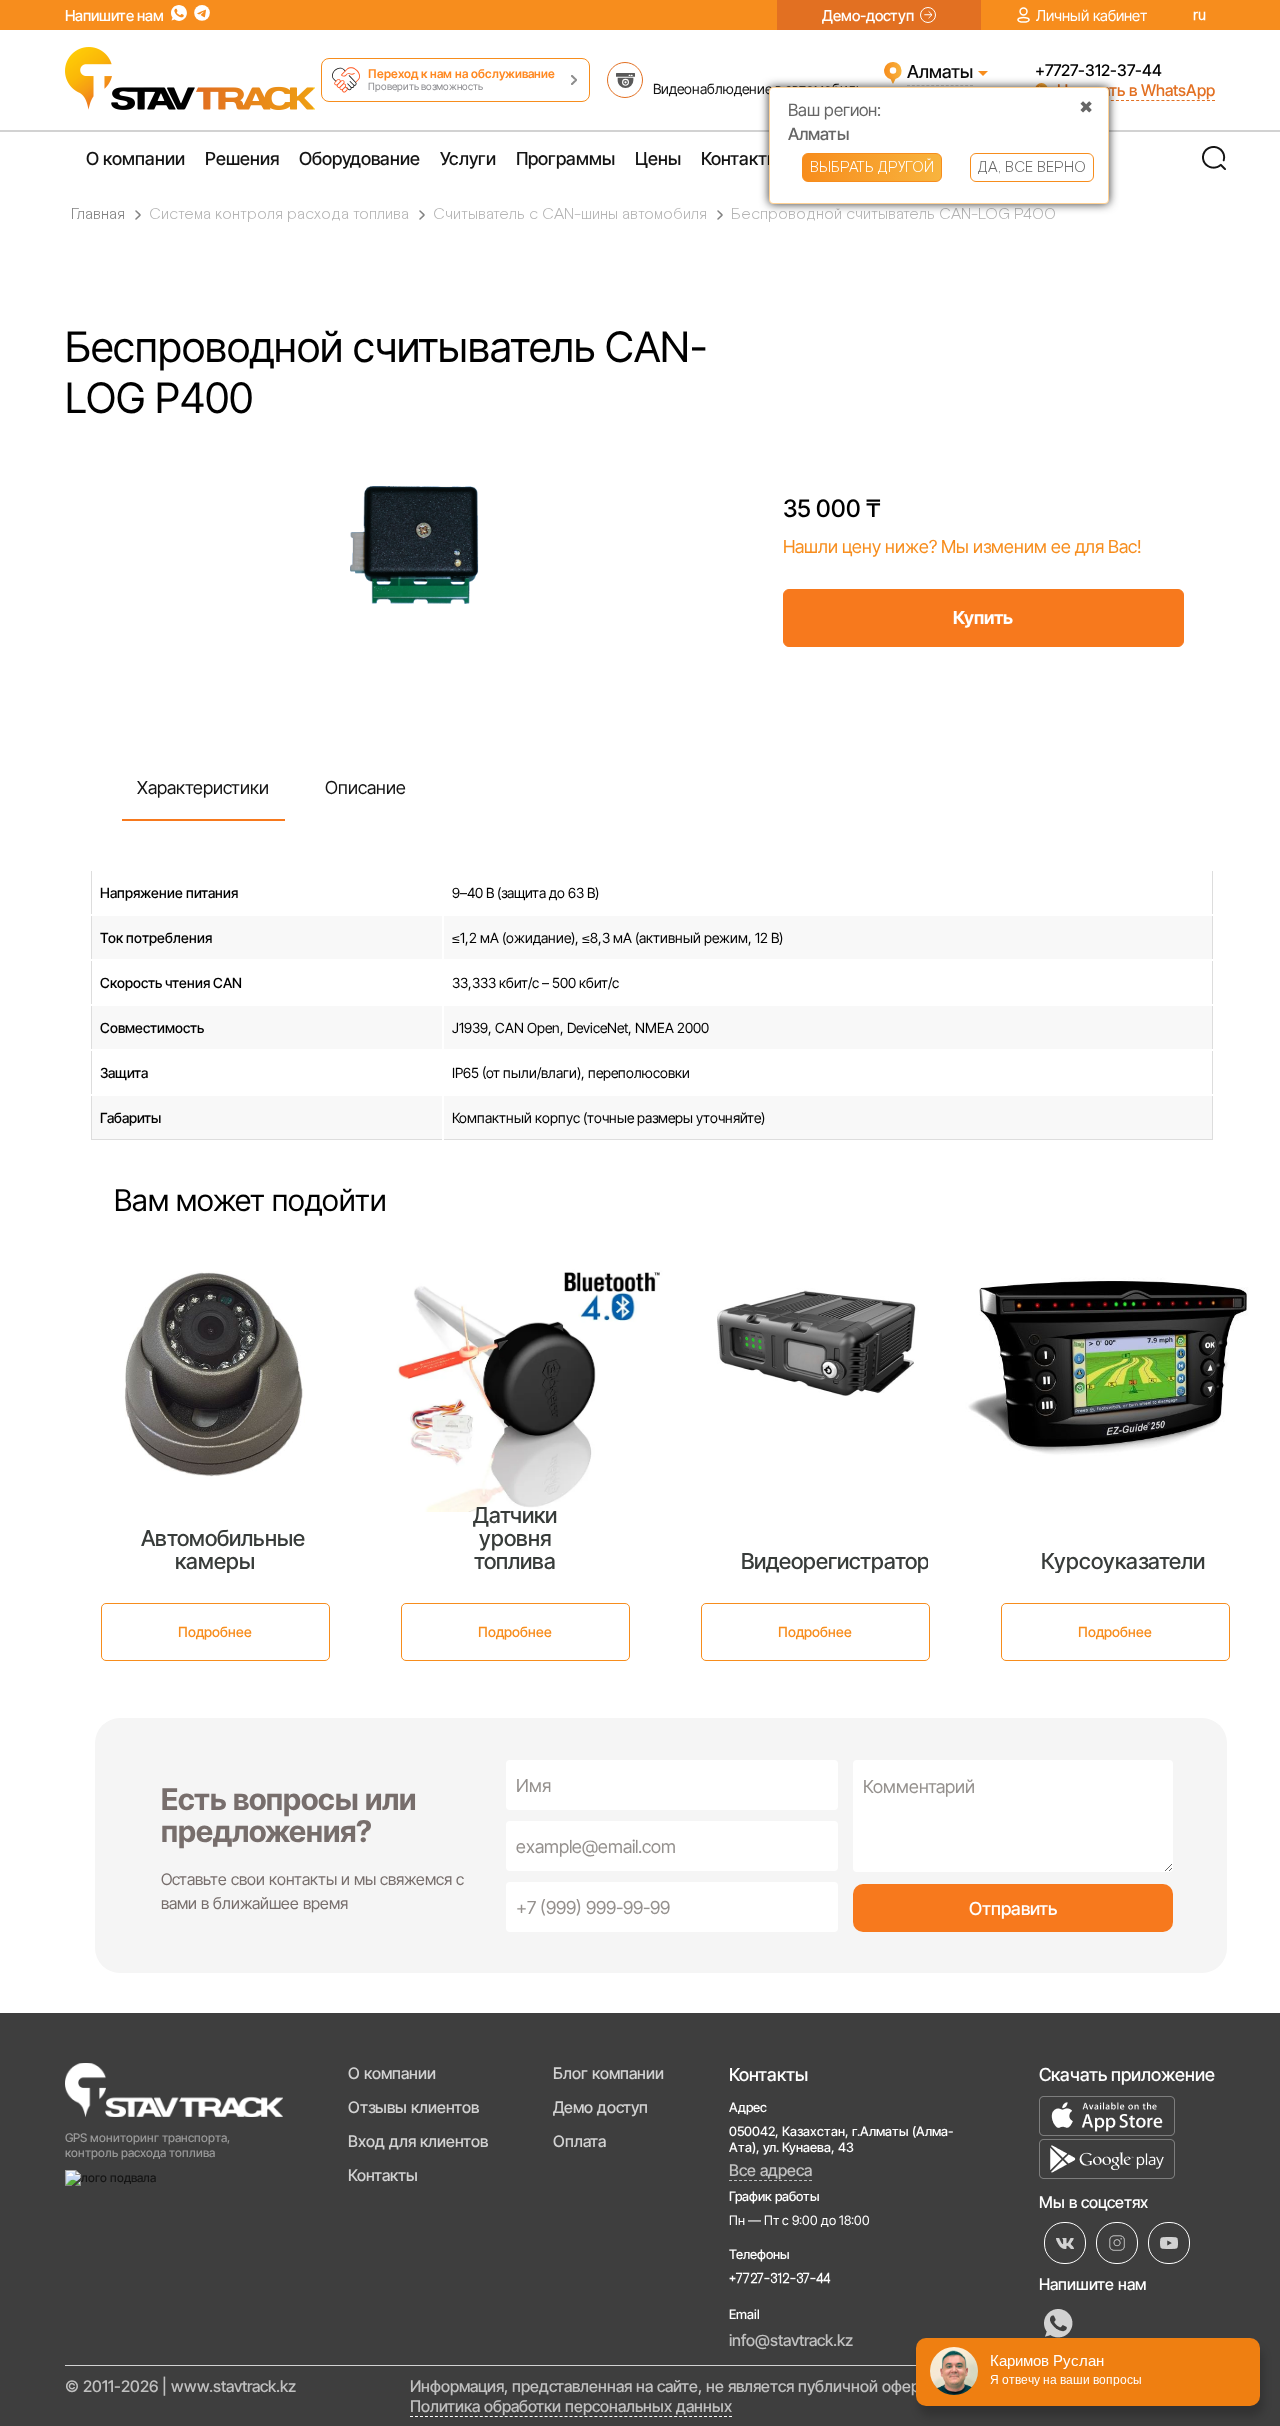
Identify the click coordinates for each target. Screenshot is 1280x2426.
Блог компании (608, 2073)
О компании (135, 158)
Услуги (468, 158)
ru (1199, 15)
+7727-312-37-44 (1098, 70)
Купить (983, 617)
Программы (565, 158)
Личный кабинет (1091, 15)
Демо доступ (600, 2107)
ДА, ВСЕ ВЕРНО (1032, 167)
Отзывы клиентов (413, 2107)
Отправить (1013, 1908)
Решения (242, 158)
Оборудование (359, 158)
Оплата (579, 2141)
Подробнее (215, 1631)
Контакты (740, 158)
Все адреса (770, 2170)
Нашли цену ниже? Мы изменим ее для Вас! (962, 546)
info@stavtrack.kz (791, 2340)
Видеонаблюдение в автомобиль (758, 88)
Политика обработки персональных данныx (571, 2406)
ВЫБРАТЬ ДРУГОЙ (872, 167)
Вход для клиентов (418, 2141)
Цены (658, 158)
